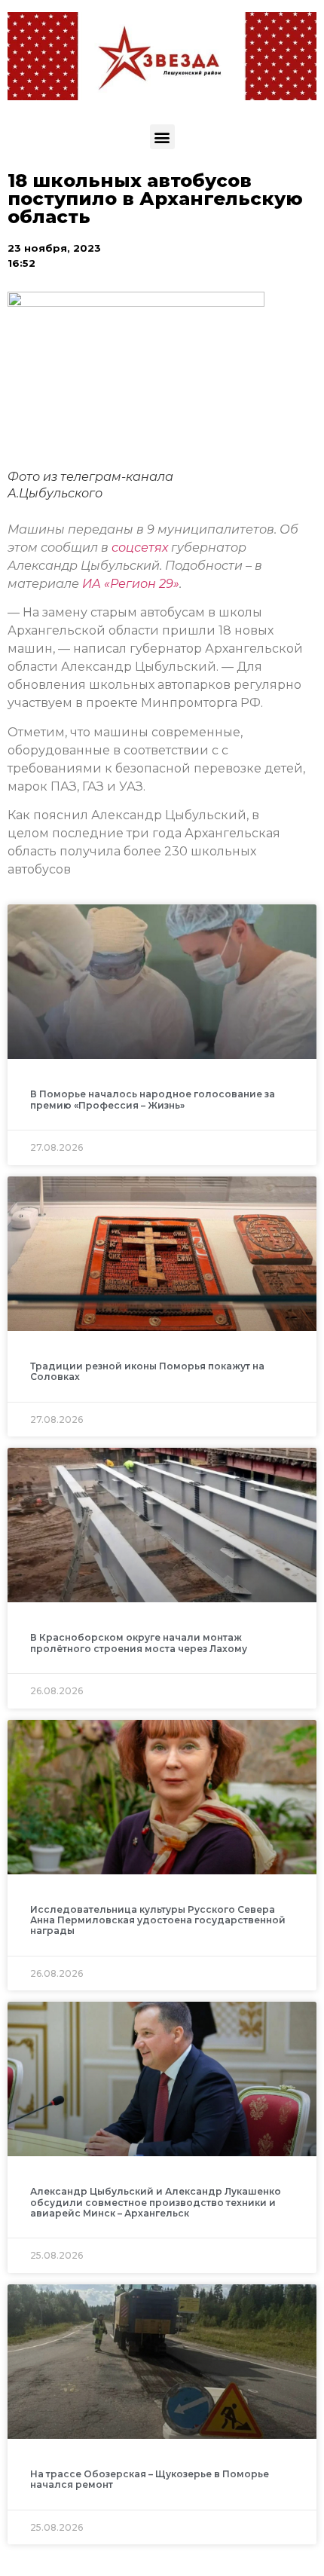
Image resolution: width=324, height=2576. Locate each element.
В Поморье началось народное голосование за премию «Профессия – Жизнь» (153, 1099)
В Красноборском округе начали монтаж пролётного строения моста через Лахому (139, 1643)
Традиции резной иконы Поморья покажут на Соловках (147, 1371)
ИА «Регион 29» (131, 584)
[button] (162, 137)
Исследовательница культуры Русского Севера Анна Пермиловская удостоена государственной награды (158, 1920)
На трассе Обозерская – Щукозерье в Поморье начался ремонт (150, 2479)
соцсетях (141, 548)
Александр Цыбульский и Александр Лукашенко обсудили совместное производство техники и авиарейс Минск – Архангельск (156, 2202)
